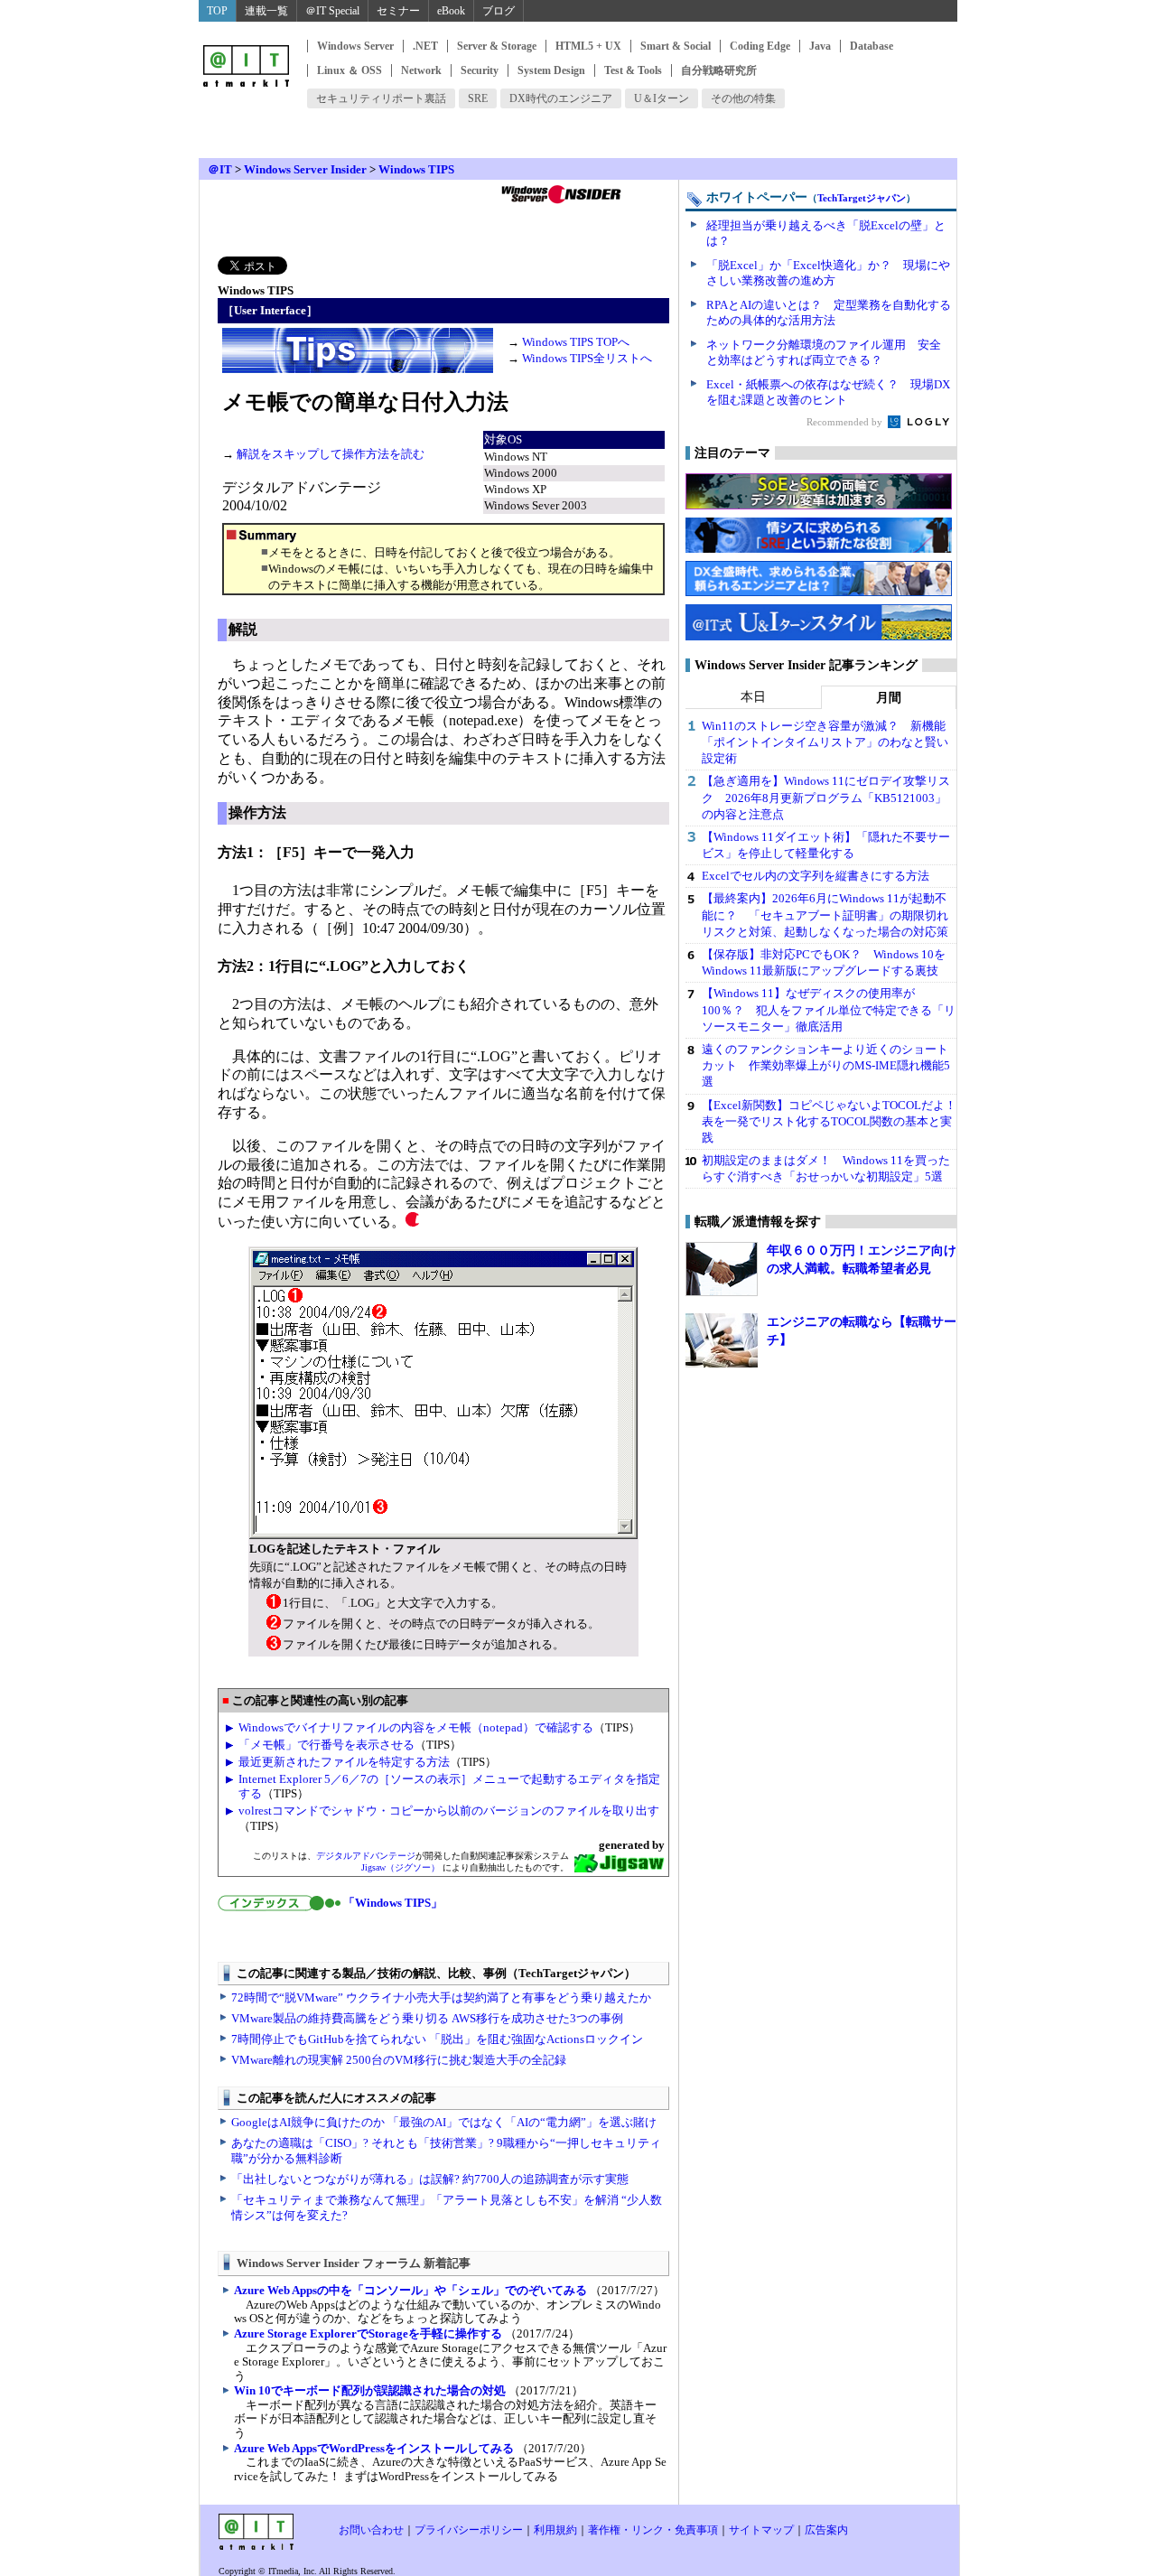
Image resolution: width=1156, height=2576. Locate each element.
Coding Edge (760, 46)
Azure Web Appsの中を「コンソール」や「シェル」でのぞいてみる (410, 2290)
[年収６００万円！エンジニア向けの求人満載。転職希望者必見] (722, 1269)
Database (872, 46)
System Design (551, 70)
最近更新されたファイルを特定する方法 (344, 1762)
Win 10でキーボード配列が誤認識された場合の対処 (370, 2390)
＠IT (220, 169)
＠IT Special (332, 11)
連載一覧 (266, 11)
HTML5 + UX (588, 46)
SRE (478, 98)
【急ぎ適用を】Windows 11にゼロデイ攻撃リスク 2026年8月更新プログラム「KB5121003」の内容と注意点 (826, 797)
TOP (217, 11)
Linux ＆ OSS (350, 70)
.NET (425, 46)
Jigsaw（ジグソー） (401, 1867)
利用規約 (555, 2530)
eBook (451, 11)
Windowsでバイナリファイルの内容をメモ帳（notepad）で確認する (416, 1727)
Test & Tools (633, 70)
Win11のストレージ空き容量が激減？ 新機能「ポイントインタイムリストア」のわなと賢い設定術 (825, 742)
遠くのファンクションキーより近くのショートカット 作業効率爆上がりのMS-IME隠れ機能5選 (826, 1065)
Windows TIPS (416, 169)
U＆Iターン (662, 98)
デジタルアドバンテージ (366, 1856)
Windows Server (355, 46)
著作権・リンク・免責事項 (653, 2530)
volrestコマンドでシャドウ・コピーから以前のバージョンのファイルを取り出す (449, 1811)
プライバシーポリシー (469, 2530)
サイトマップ (761, 2530)
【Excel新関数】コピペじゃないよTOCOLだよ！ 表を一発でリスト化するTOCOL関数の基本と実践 (835, 1121)
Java (820, 46)
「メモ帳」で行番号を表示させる (326, 1745)
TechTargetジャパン (862, 198)
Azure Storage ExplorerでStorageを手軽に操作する (368, 2333)
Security (480, 70)
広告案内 (826, 2530)
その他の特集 (743, 98)
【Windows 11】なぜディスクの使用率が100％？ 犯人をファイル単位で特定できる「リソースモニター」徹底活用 (829, 1009)
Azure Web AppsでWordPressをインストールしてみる (374, 2448)
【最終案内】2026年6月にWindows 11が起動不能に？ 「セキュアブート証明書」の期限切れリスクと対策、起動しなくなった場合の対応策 (825, 915)
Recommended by (846, 422)
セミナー (398, 11)
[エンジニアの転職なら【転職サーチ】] (722, 1340)
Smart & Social (676, 46)
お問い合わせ (371, 2530)
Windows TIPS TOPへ (576, 342)
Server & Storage (497, 46)
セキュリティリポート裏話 (381, 98)
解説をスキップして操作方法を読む (331, 454)
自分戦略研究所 (719, 70)
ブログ (499, 11)
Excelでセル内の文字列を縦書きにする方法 (816, 876)
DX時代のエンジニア (561, 98)
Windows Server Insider (305, 169)
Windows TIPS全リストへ (587, 358)
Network (421, 70)
